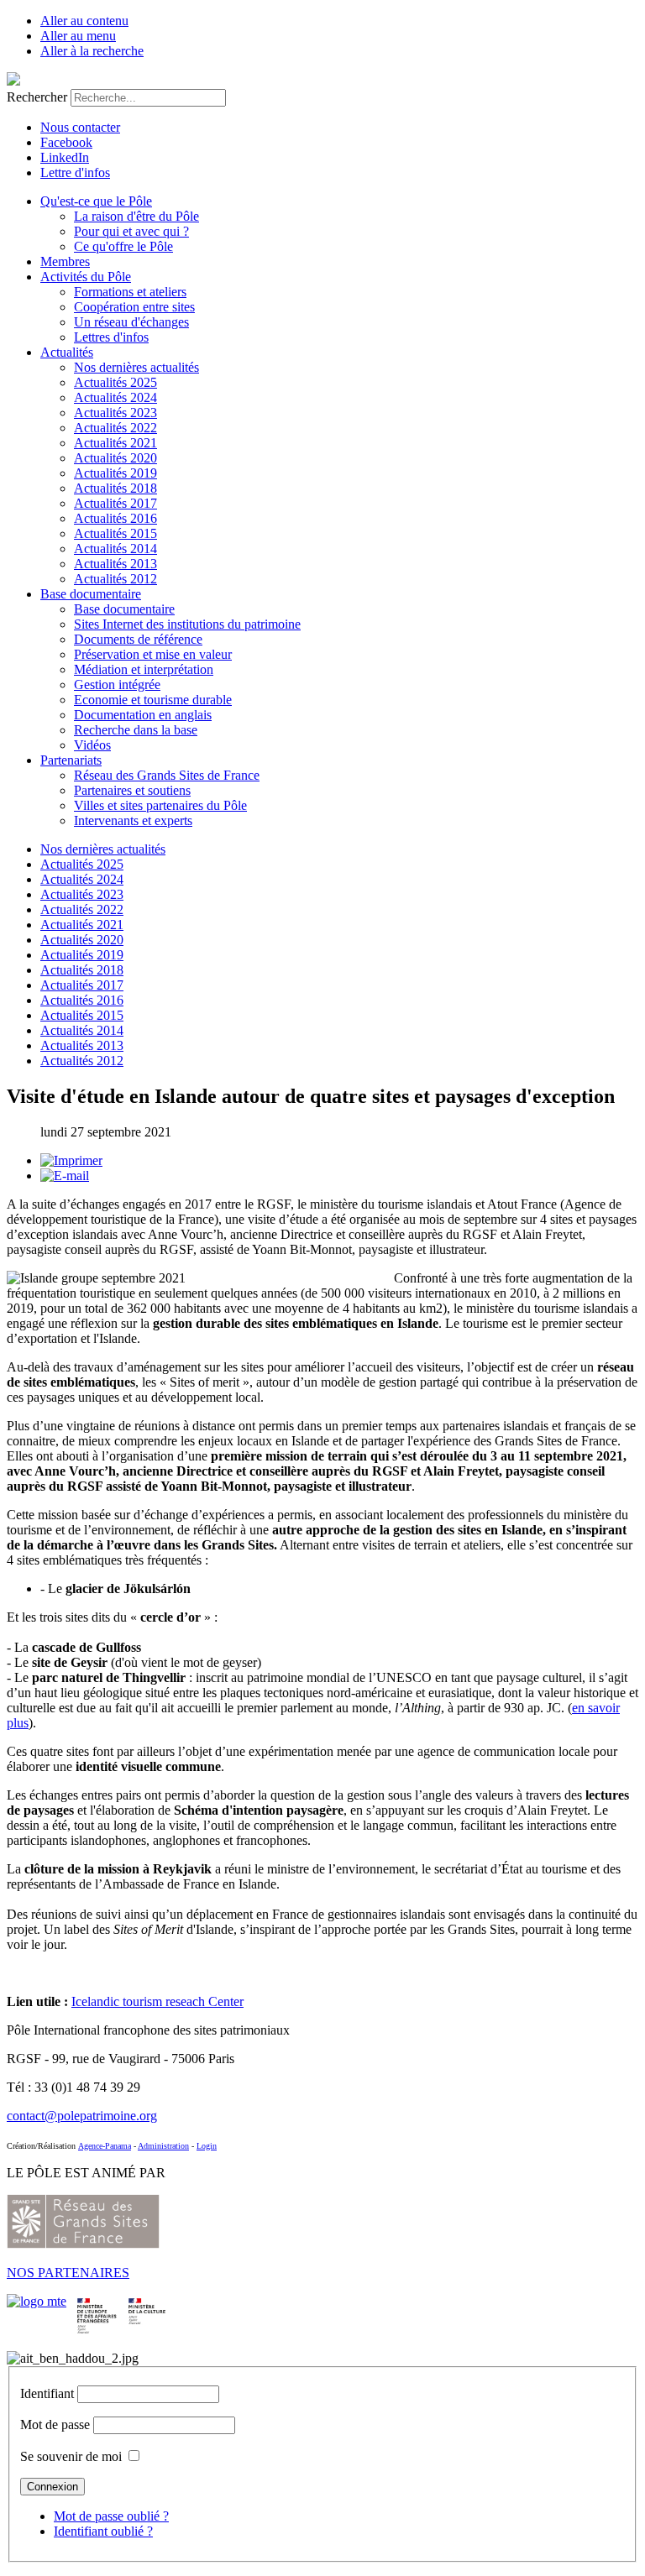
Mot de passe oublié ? (111, 2516)
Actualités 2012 (115, 579)
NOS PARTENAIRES (68, 2273)
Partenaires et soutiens (132, 790)
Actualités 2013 (115, 564)
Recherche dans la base (136, 730)
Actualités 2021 (115, 443)
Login (207, 2146)
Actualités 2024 (115, 397)
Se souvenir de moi (71, 2456)
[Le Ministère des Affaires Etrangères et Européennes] (147, 2301)
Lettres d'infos (111, 337)
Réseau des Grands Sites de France (167, 775)
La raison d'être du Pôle (136, 216)
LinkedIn (65, 157)
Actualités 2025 (115, 382)
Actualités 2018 (115, 488)
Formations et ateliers (130, 292)
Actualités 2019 (115, 473)
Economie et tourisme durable (153, 700)
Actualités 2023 (115, 413)
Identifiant (47, 2393)
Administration (163, 2146)
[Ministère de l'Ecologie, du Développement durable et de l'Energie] (37, 2301)
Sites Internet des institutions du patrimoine (187, 624)
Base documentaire (91, 594)
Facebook (66, 142)
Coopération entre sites (134, 307)
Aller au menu (78, 36)
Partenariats (71, 760)
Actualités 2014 (115, 549)
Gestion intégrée (117, 684)
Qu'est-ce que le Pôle (96, 201)
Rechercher (37, 97)
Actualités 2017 (115, 503)
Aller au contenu (84, 21)
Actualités (67, 352)
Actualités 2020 (115, 458)
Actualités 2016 (115, 518)
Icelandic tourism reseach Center (157, 2001)
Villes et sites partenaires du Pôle (160, 805)
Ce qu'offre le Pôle (123, 246)
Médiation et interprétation (144, 669)
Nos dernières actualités (136, 367)
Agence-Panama (105, 2146)
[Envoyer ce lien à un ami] (65, 1176)
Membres (65, 261)
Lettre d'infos (75, 172)
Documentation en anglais (143, 715)
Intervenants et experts (133, 820)
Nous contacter (80, 127)
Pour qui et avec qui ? (131, 231)
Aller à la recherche (92, 51)
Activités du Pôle (86, 277)
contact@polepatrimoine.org (82, 2116)
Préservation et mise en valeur (153, 654)
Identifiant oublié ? (103, 2531)
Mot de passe (55, 2424)
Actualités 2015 (115, 533)
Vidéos (92, 745)
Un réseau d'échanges (131, 322)
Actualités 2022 (115, 428)
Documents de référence (138, 639)
